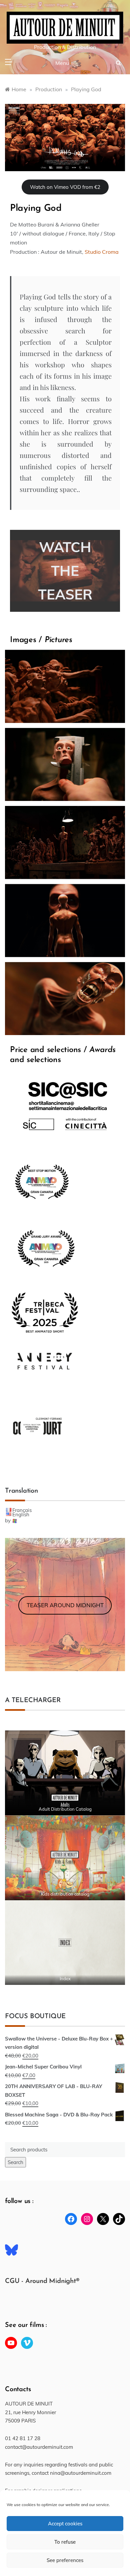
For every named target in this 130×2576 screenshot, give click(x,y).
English (21, 1514)
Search (15, 2162)
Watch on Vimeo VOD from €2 (65, 187)
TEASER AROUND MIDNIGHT (65, 1605)
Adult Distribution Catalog (65, 1809)
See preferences (65, 2560)
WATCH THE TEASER (65, 571)
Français (22, 1510)
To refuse (65, 2542)
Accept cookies (65, 2524)
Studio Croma (102, 252)
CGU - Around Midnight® (42, 2281)
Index (65, 1979)
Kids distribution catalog (65, 1894)
